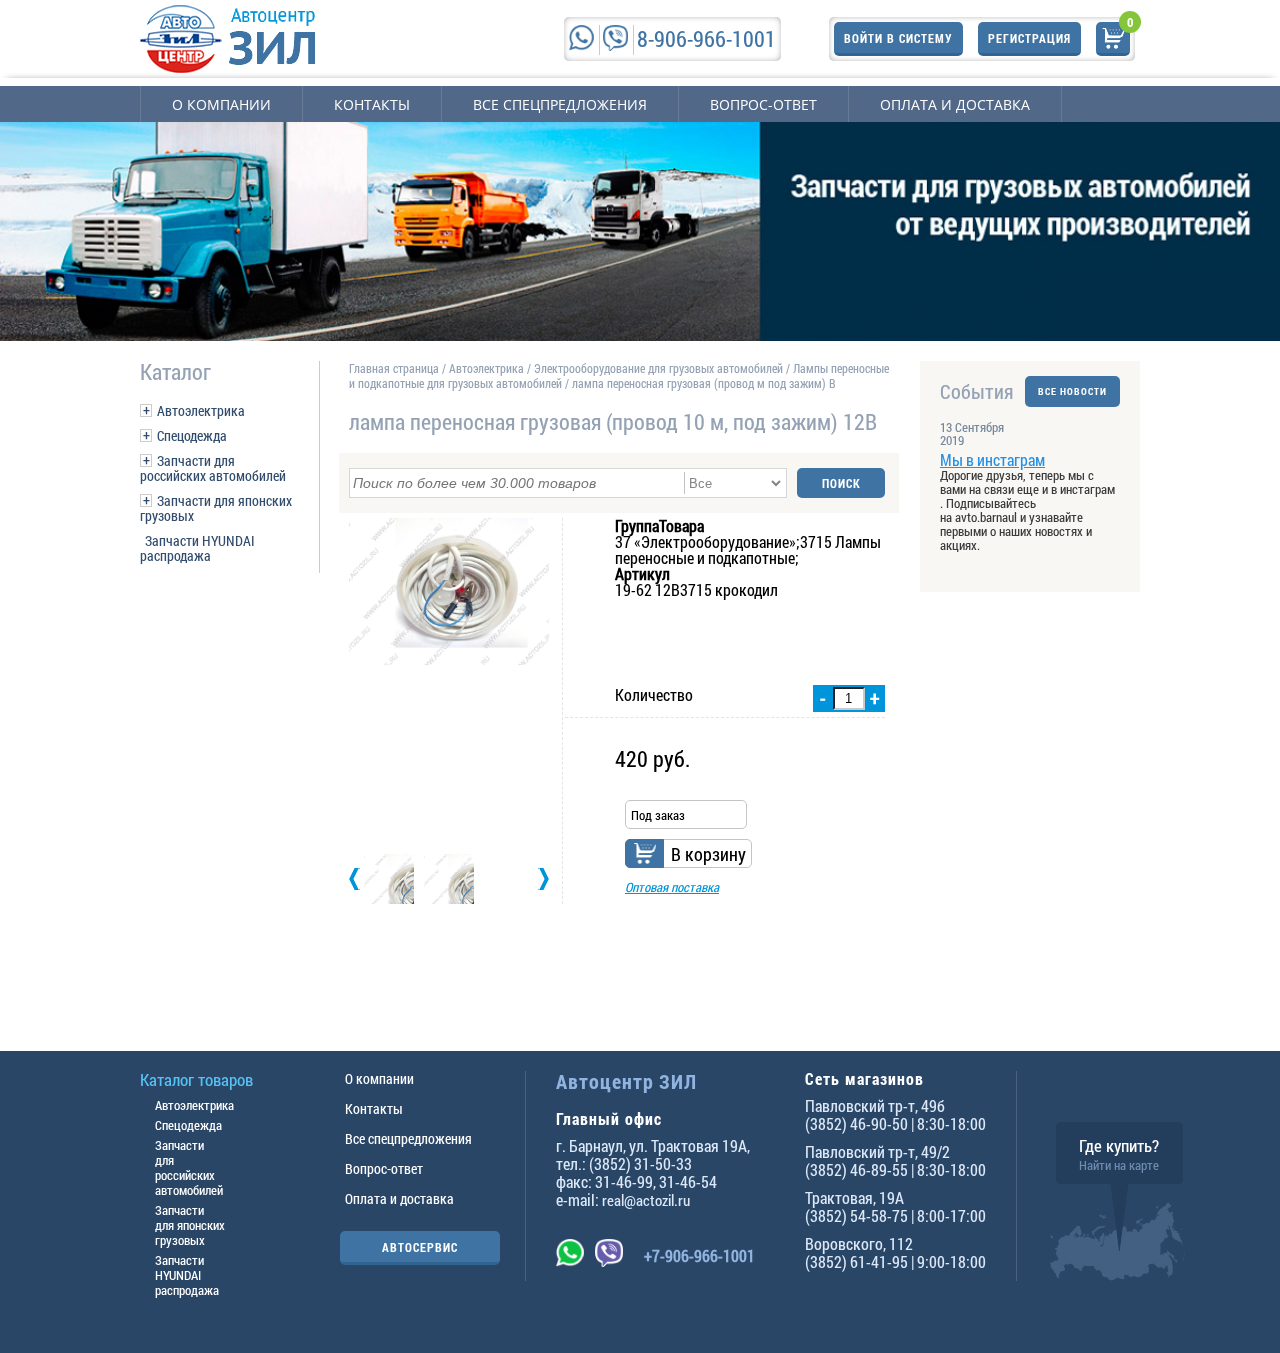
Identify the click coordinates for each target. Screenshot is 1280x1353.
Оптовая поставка (672, 887)
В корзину (708, 854)
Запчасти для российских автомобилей (213, 468)
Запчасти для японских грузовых (216, 508)
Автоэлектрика (201, 410)
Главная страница (394, 368)
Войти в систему (898, 38)
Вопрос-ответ (763, 104)
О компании (221, 104)
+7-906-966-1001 (699, 1255)
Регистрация (1029, 38)
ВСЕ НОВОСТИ (1072, 391)
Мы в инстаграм (992, 459)
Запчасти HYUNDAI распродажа (197, 548)
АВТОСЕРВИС (420, 1247)
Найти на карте (1119, 1165)
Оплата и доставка (955, 104)
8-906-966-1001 (706, 38)
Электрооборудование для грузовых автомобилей (660, 368)
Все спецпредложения (560, 104)
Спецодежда (192, 435)
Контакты (372, 104)
